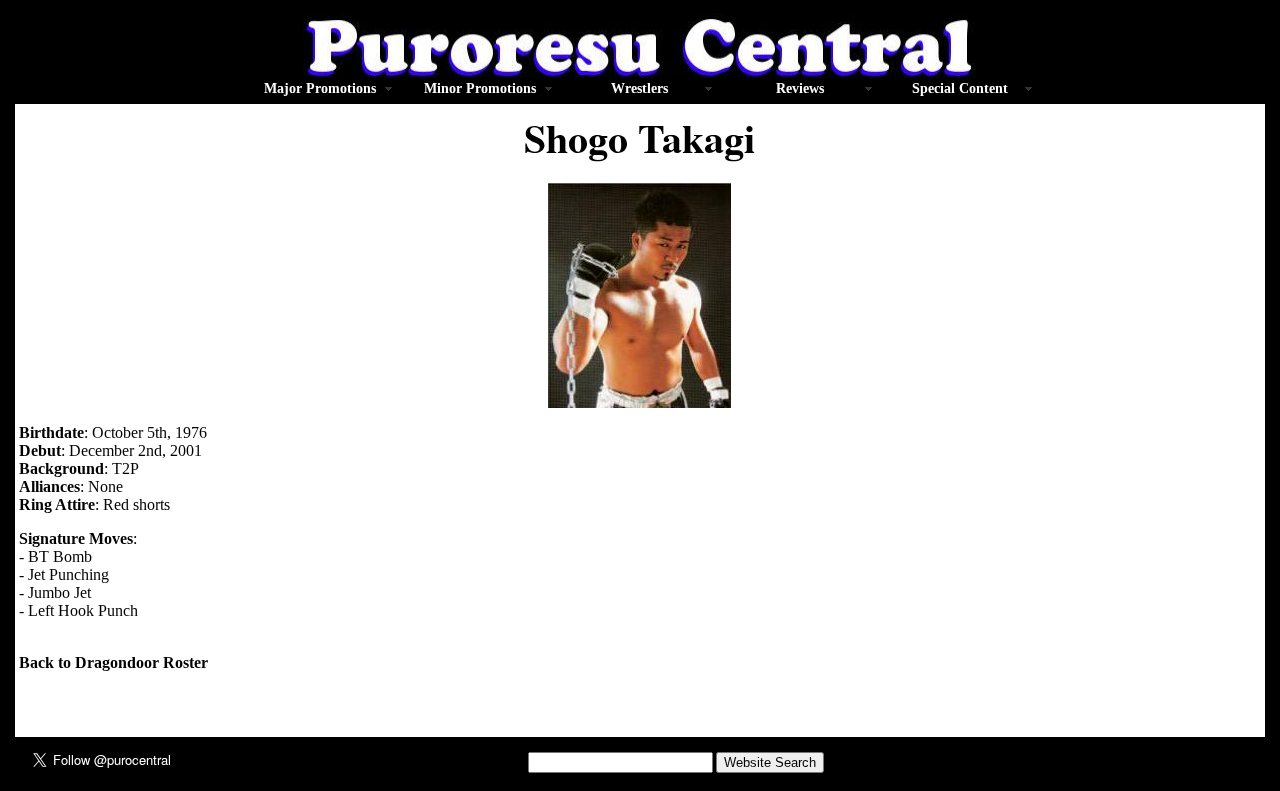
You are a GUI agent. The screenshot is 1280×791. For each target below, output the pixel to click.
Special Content (960, 88)
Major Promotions (320, 88)
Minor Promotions (480, 88)
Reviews (800, 88)
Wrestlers (639, 88)
